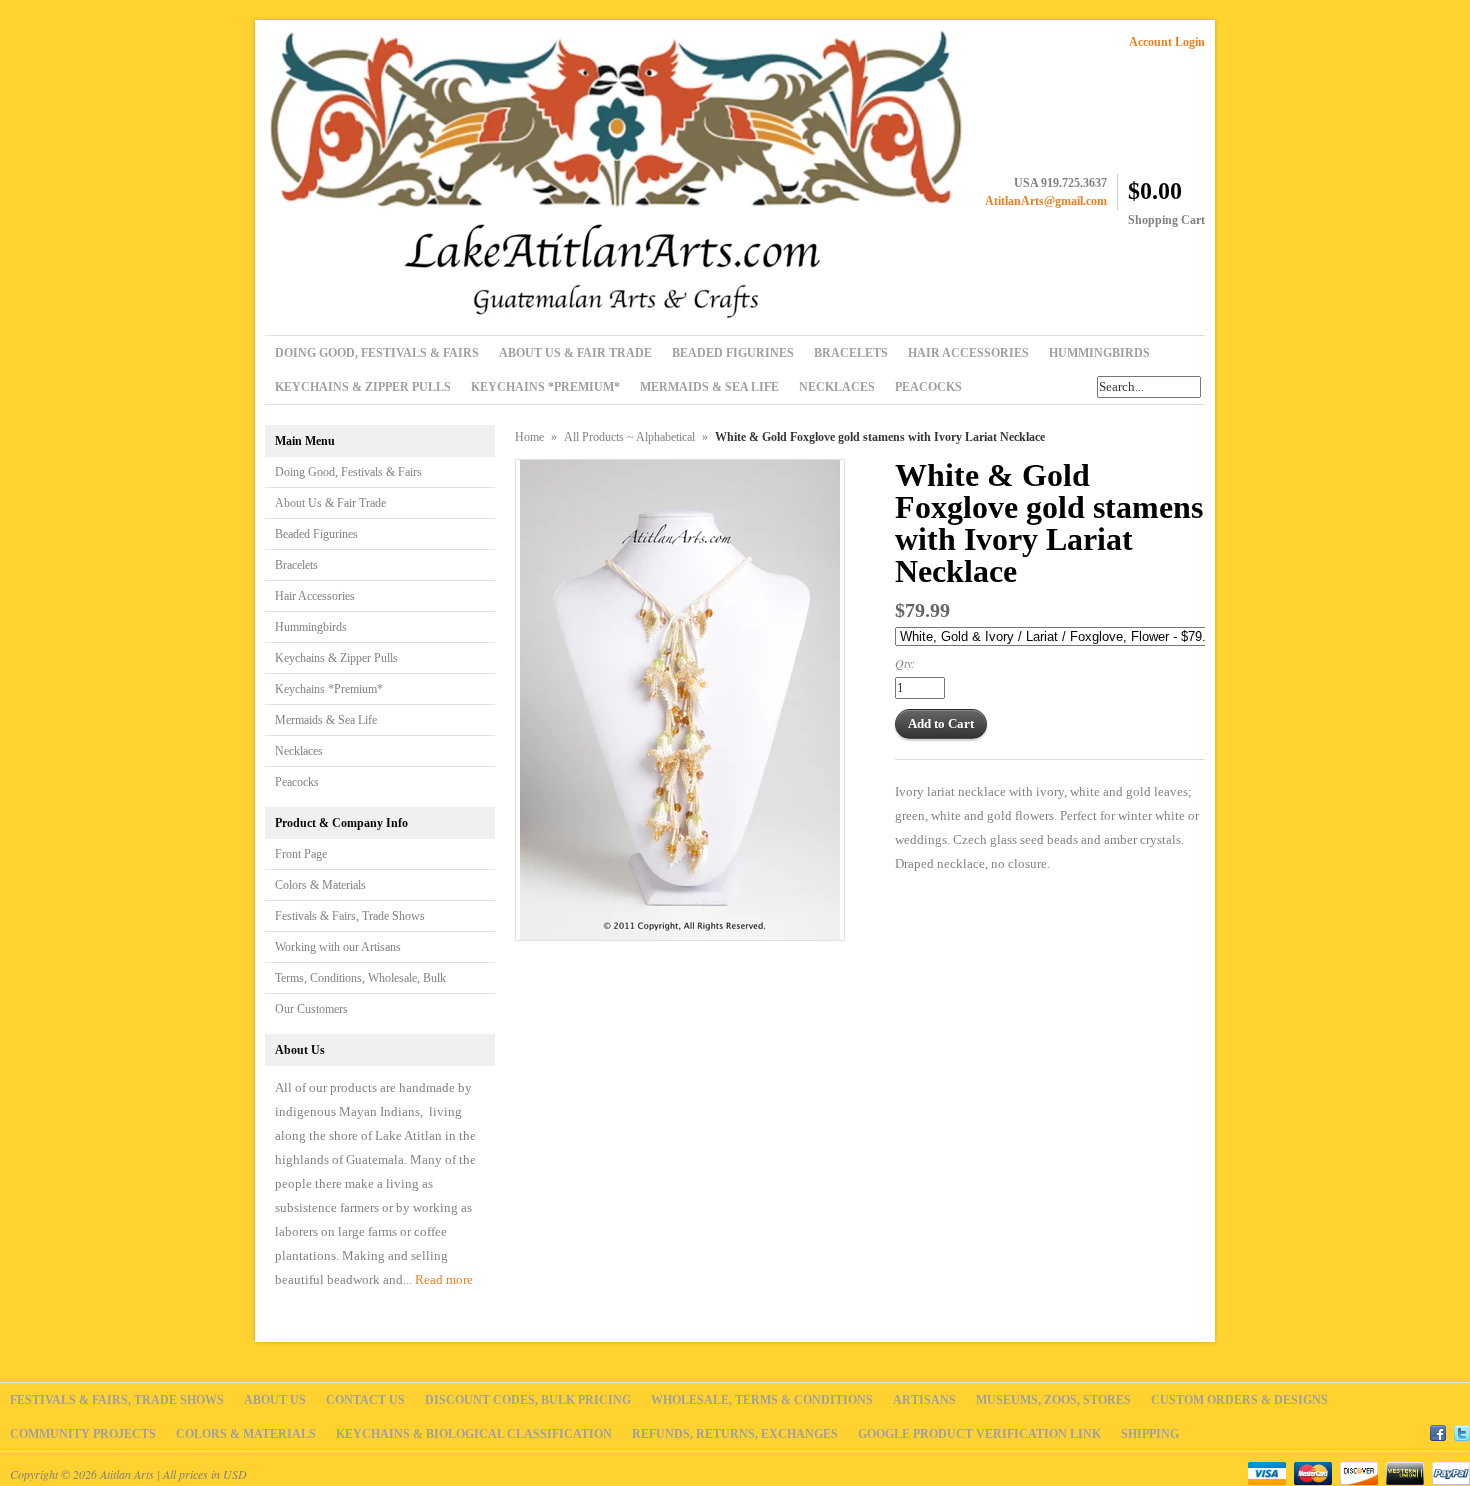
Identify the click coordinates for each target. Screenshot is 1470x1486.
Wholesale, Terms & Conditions (762, 1400)
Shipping (1150, 1434)
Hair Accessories (315, 596)
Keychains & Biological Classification (474, 1434)
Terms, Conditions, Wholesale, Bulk (360, 978)
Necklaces (299, 751)
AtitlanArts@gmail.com (1046, 201)
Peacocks (297, 782)
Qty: (905, 663)
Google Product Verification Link (979, 1434)
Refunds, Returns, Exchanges (735, 1434)
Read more (444, 1279)
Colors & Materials (320, 885)
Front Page (301, 854)
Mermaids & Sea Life (326, 720)
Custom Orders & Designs (1239, 1400)
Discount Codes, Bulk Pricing (528, 1400)
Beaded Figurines (316, 534)
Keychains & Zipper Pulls (336, 658)
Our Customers (311, 1009)
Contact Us (365, 1400)
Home (529, 437)
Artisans (924, 1400)
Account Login (1167, 42)
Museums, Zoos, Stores (1053, 1400)
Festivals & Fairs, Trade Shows (350, 916)
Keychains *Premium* (329, 689)
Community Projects (83, 1434)
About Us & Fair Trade (330, 503)
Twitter (1462, 1430)
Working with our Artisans (338, 947)
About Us (275, 1400)
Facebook (1438, 1430)
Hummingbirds (311, 627)
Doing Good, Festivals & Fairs (348, 472)
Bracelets (296, 565)
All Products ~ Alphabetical (629, 437)
